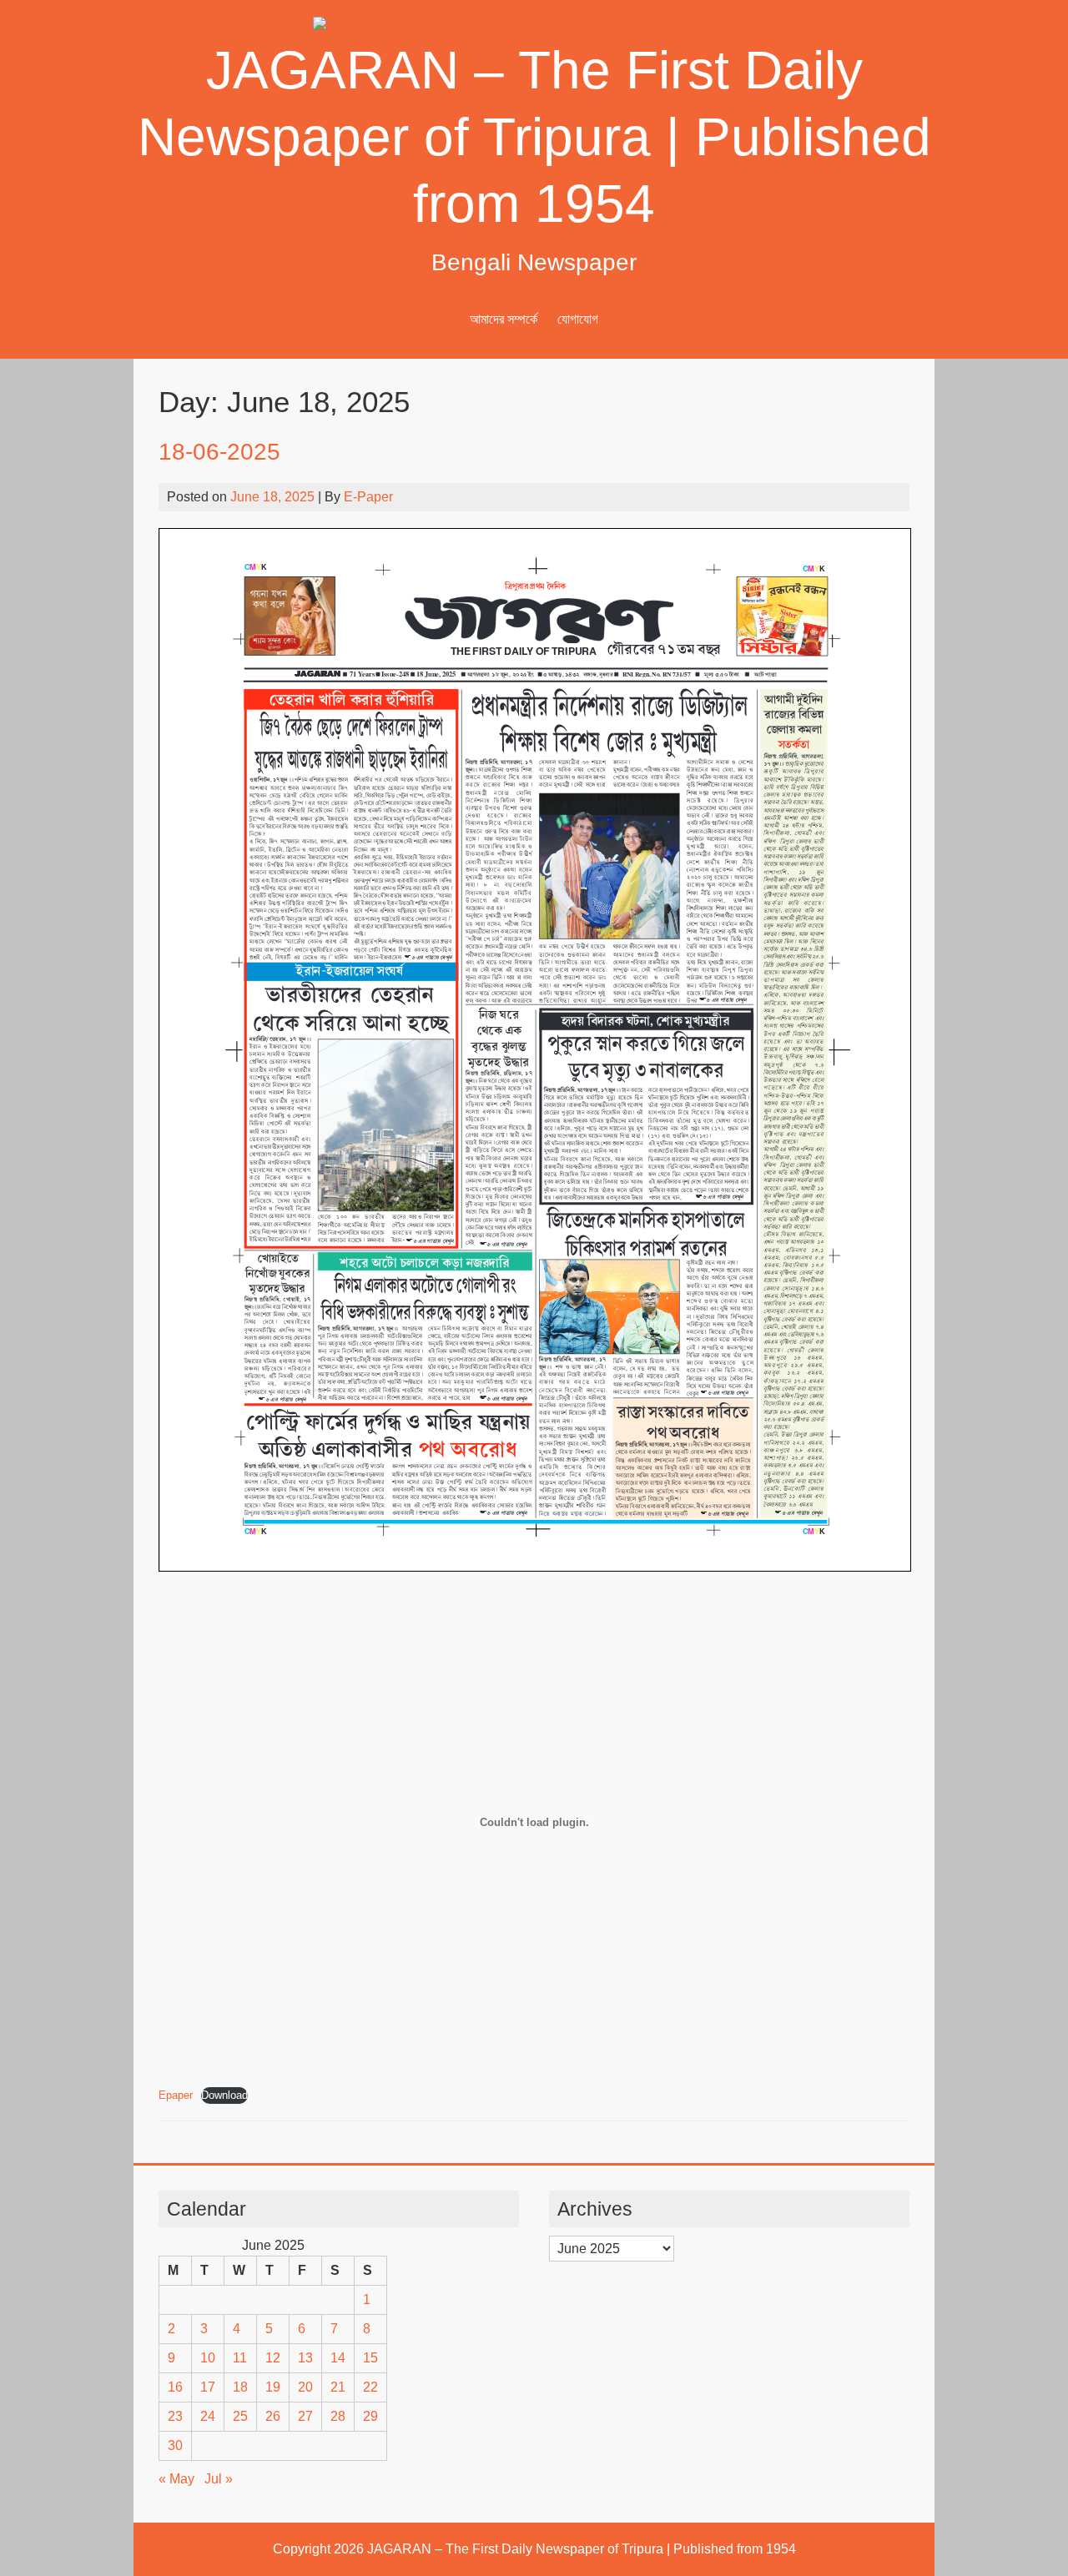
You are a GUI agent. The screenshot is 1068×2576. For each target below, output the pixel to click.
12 (273, 2358)
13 (305, 2358)
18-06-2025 (219, 452)
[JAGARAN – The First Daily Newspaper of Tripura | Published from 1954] (534, 26)
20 (305, 2387)
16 (175, 2387)
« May (176, 2479)
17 (208, 2387)
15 (370, 2358)
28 (338, 2416)
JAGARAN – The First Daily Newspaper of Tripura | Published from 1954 (534, 137)
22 (370, 2387)
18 (240, 2387)
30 (175, 2445)
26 (273, 2416)
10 (208, 2358)
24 (208, 2416)
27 (305, 2416)
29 (370, 2416)
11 (240, 2358)
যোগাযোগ (578, 319)
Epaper (176, 2095)
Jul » (219, 2479)
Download (224, 2095)
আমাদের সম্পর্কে (504, 319)
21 (338, 2387)
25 (240, 2416)
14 (338, 2358)
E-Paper (368, 497)
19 (273, 2387)
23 (175, 2416)
